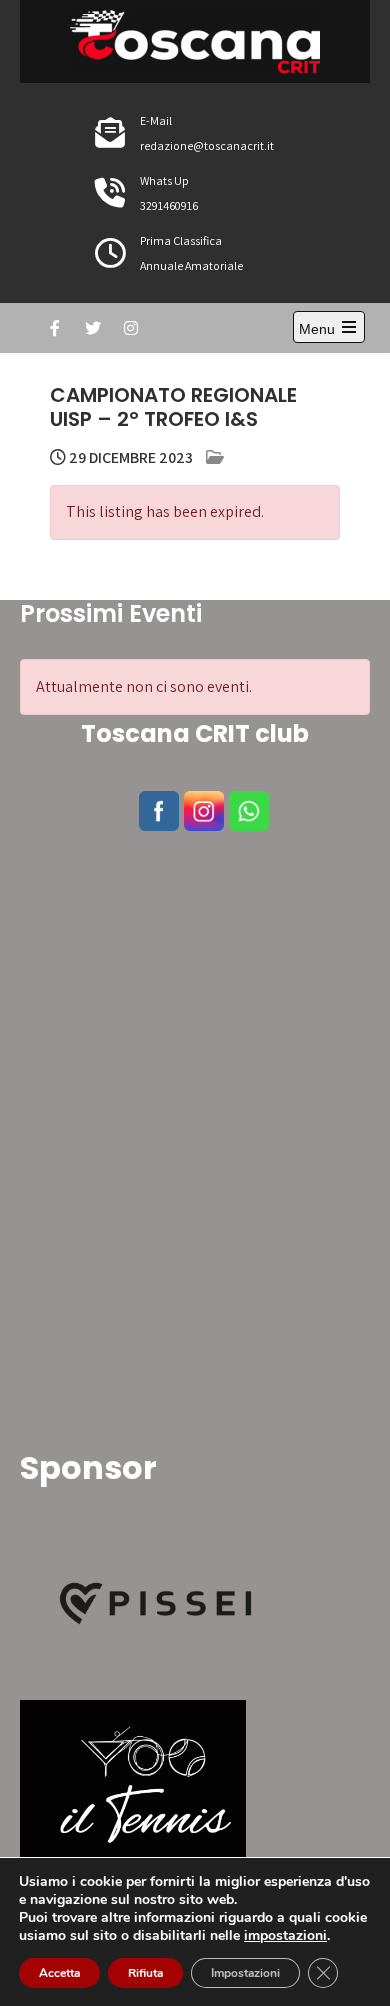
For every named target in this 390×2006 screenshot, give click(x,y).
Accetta (59, 1973)
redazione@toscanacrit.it (207, 145)
